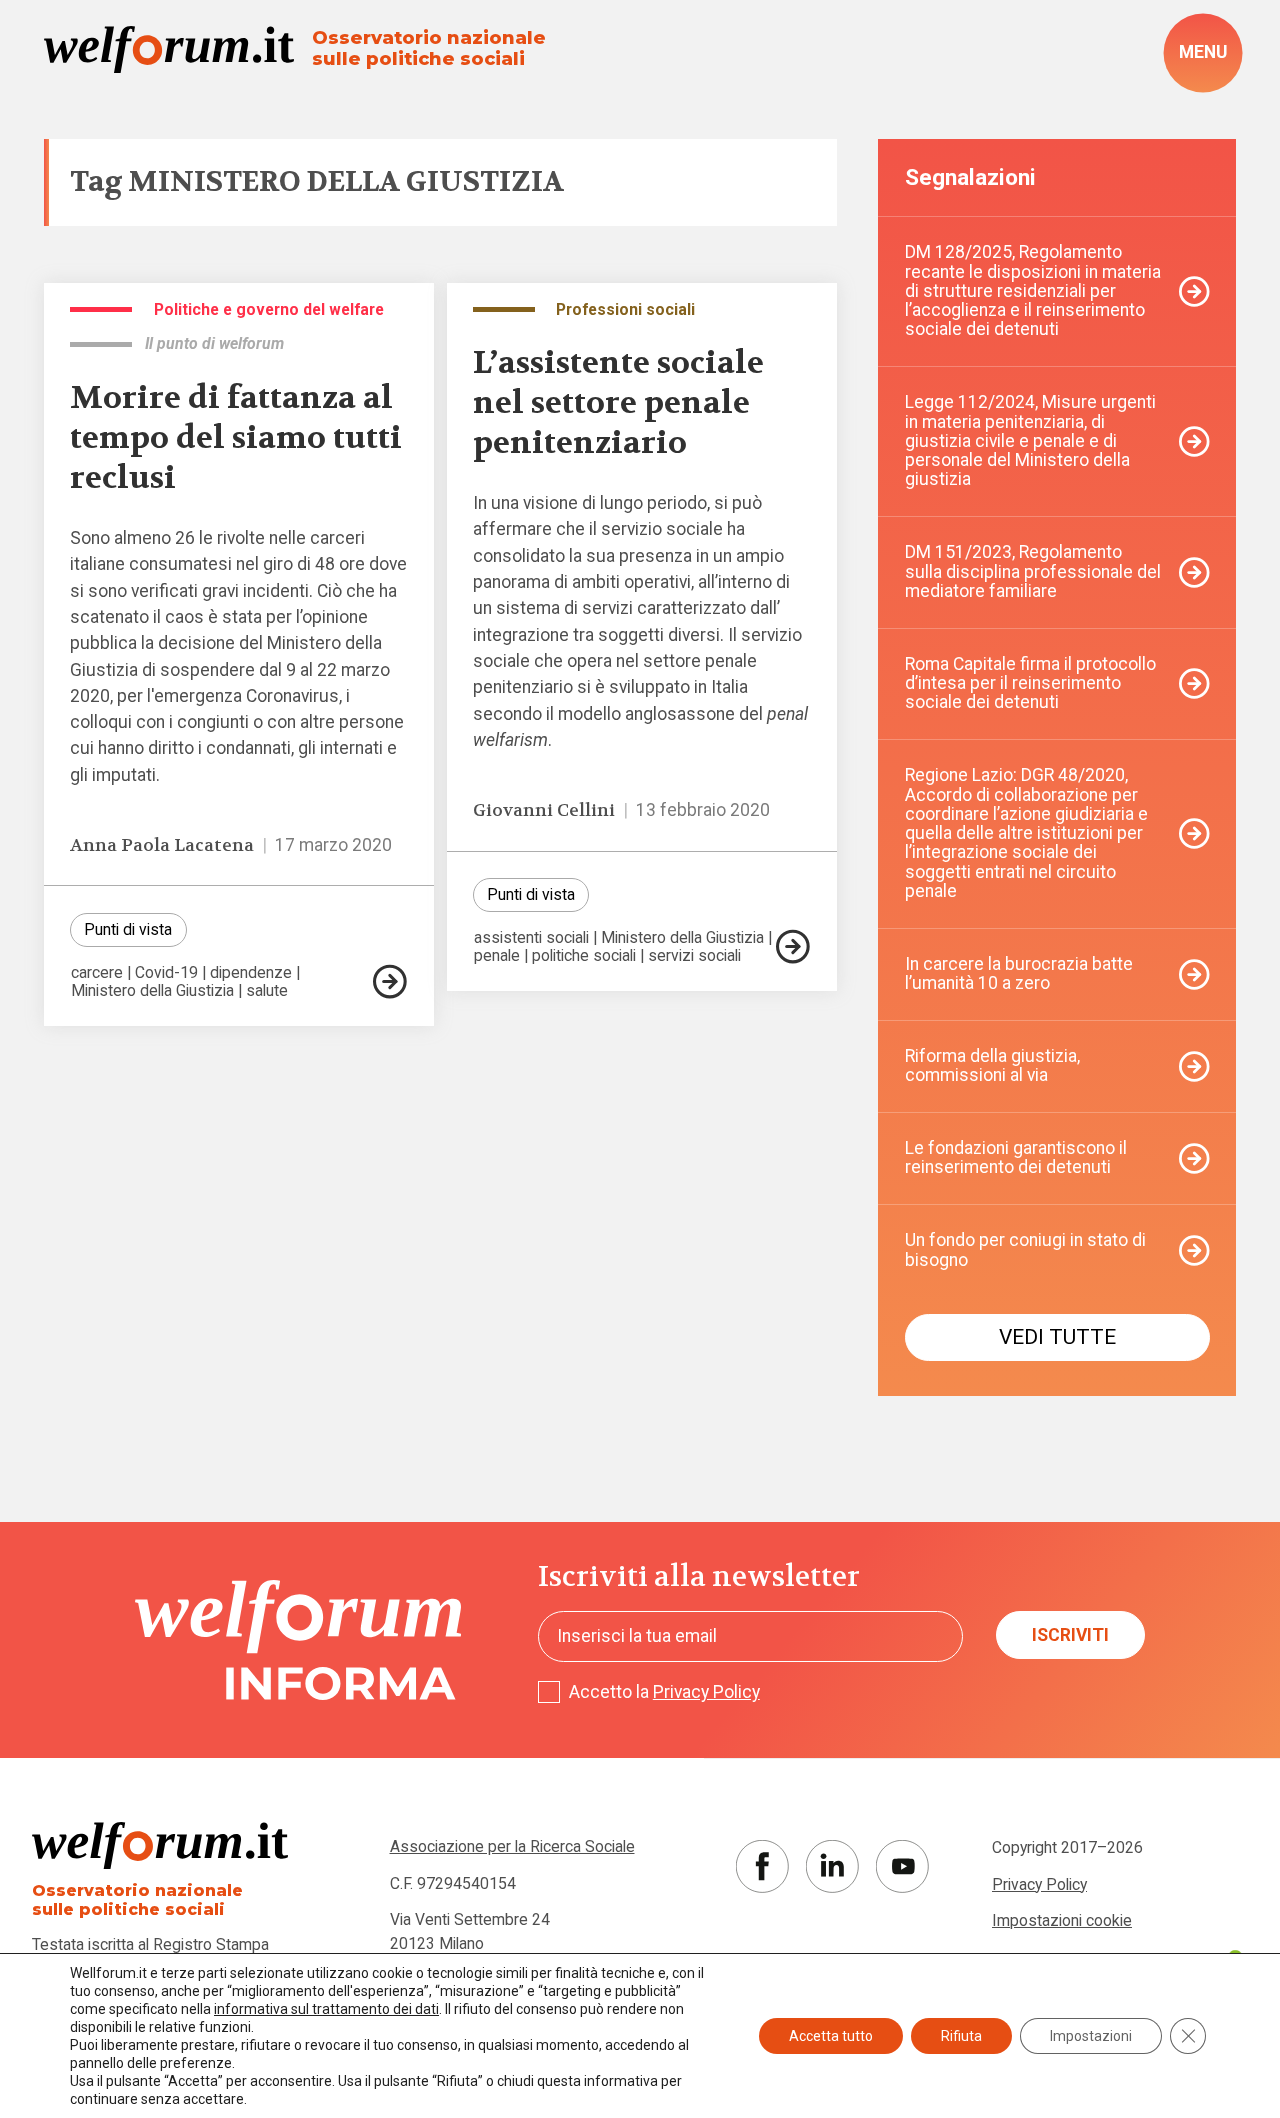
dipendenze (251, 973)
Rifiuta (961, 2036)
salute (267, 991)
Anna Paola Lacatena (162, 845)
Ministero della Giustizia (152, 991)
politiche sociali (584, 956)
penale (497, 956)
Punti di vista (128, 929)
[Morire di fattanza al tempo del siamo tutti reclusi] (390, 981)
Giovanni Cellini (544, 810)
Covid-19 (166, 973)
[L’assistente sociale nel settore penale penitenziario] (793, 946)
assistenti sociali (531, 938)
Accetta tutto (831, 2036)
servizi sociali (694, 956)
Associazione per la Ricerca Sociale (512, 1846)
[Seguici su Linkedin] (832, 1866)
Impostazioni (1091, 2036)
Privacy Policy (706, 1692)
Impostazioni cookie (1062, 1920)
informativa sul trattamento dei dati (326, 2009)
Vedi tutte (1057, 1336)
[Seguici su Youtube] (902, 1866)
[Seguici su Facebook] (762, 1866)
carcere (97, 973)
